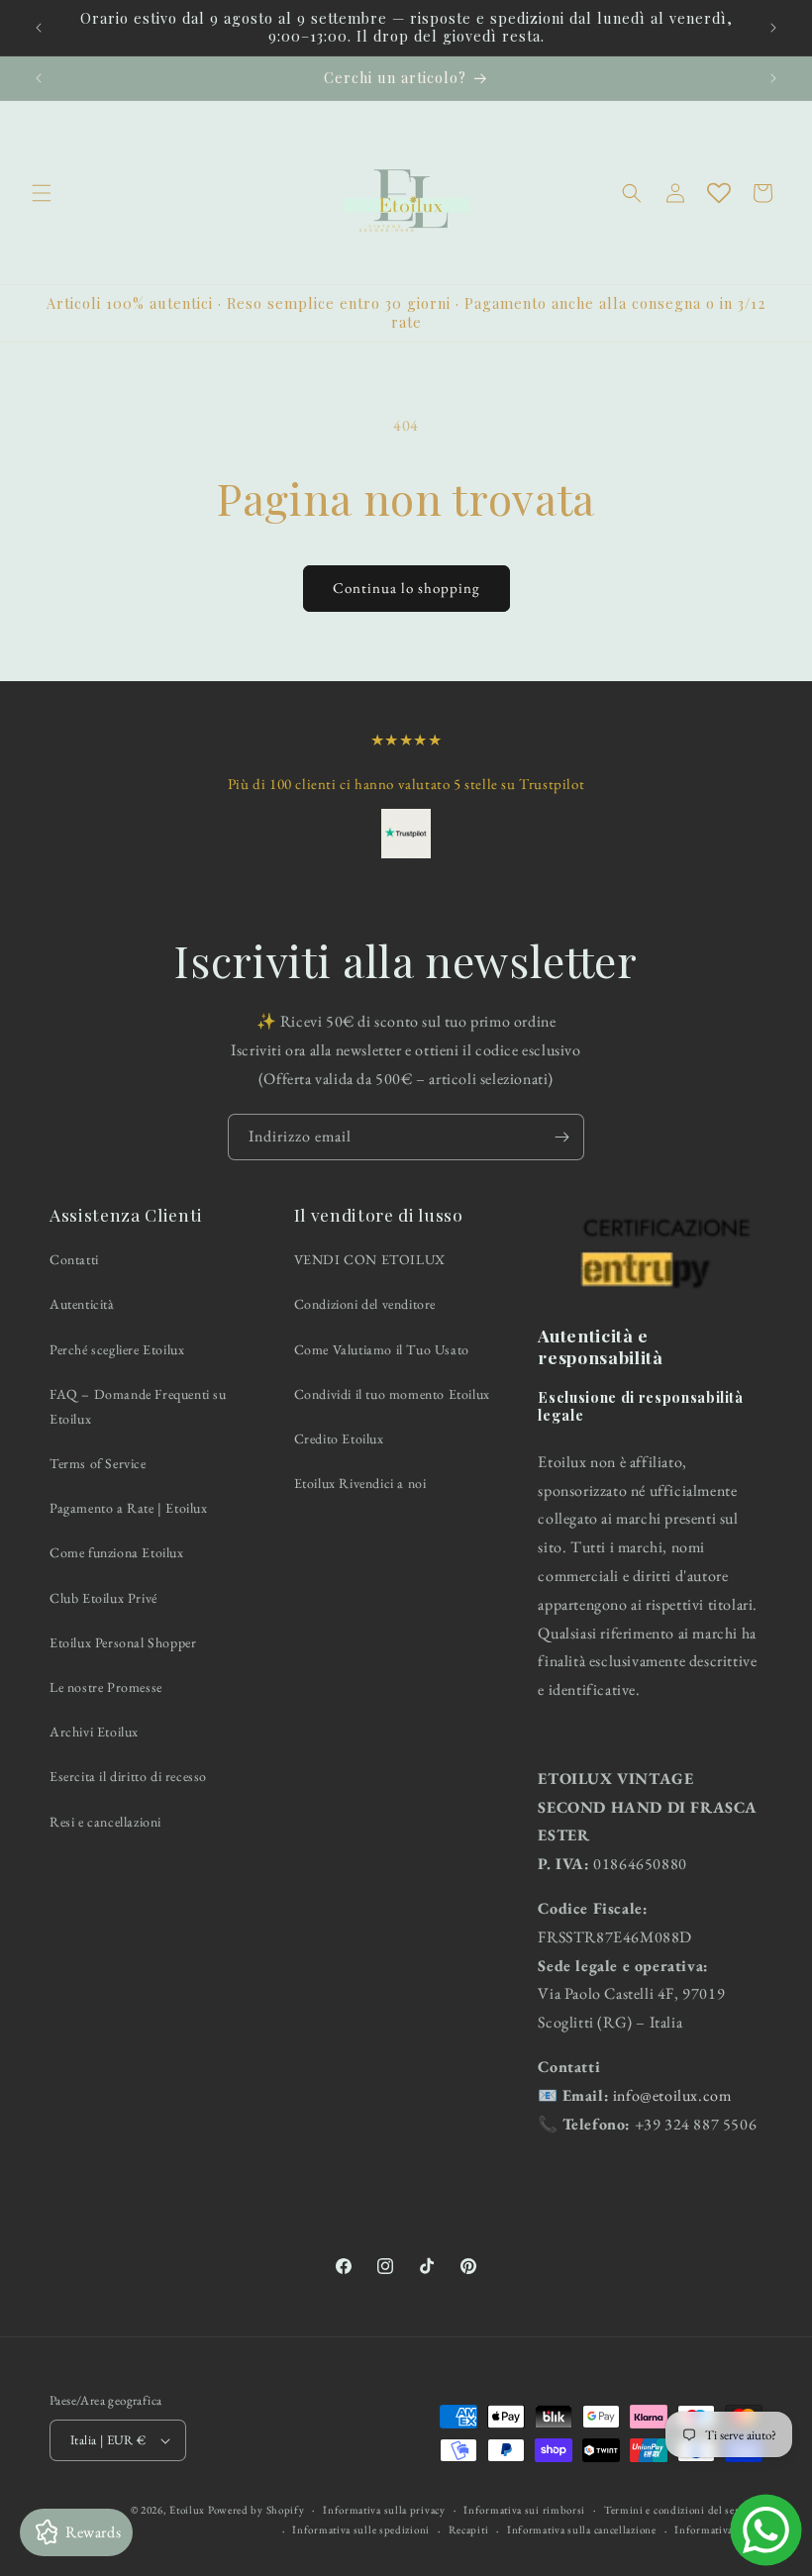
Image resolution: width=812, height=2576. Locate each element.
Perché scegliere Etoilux (117, 1349)
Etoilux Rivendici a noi (360, 1483)
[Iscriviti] (561, 1137)
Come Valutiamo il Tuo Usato (382, 1349)
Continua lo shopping (406, 588)
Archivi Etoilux (94, 1732)
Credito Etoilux (339, 1438)
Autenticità (82, 1304)
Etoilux (187, 2510)
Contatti (74, 1259)
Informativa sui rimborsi (524, 2510)
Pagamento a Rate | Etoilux (129, 1508)
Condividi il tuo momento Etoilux (392, 1394)
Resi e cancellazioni (105, 1822)
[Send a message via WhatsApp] (766, 2530)
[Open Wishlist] (719, 193)
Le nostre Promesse (106, 1687)
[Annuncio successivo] (773, 28)
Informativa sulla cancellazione (582, 2529)
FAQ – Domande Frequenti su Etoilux (138, 1406)
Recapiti (469, 2529)
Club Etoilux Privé (103, 1598)
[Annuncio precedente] (39, 28)
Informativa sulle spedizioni (361, 2529)
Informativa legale (718, 2529)
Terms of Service (98, 1463)
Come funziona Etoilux (117, 1552)
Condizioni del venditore (365, 1304)
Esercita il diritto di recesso (128, 1776)
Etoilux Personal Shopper (123, 1642)
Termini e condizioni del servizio (683, 2510)
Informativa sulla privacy (384, 2510)
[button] (42, 193)
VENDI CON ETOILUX (370, 1259)
